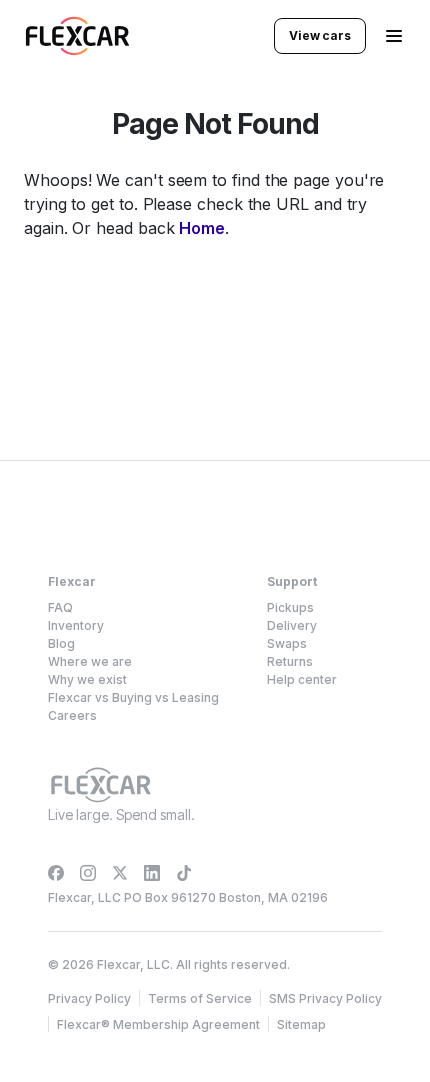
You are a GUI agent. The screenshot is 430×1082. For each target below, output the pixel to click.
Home (202, 228)
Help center (302, 679)
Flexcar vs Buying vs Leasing (133, 697)
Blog (61, 643)
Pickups (290, 607)
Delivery (292, 625)
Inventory (76, 625)
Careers (72, 715)
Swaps (287, 643)
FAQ (60, 607)
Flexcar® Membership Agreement (158, 1024)
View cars (320, 35)
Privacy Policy (89, 998)
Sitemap (301, 1024)
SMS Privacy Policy (325, 998)
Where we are (90, 661)
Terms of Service (200, 998)
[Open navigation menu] (394, 36)
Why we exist (87, 679)
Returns (290, 661)
